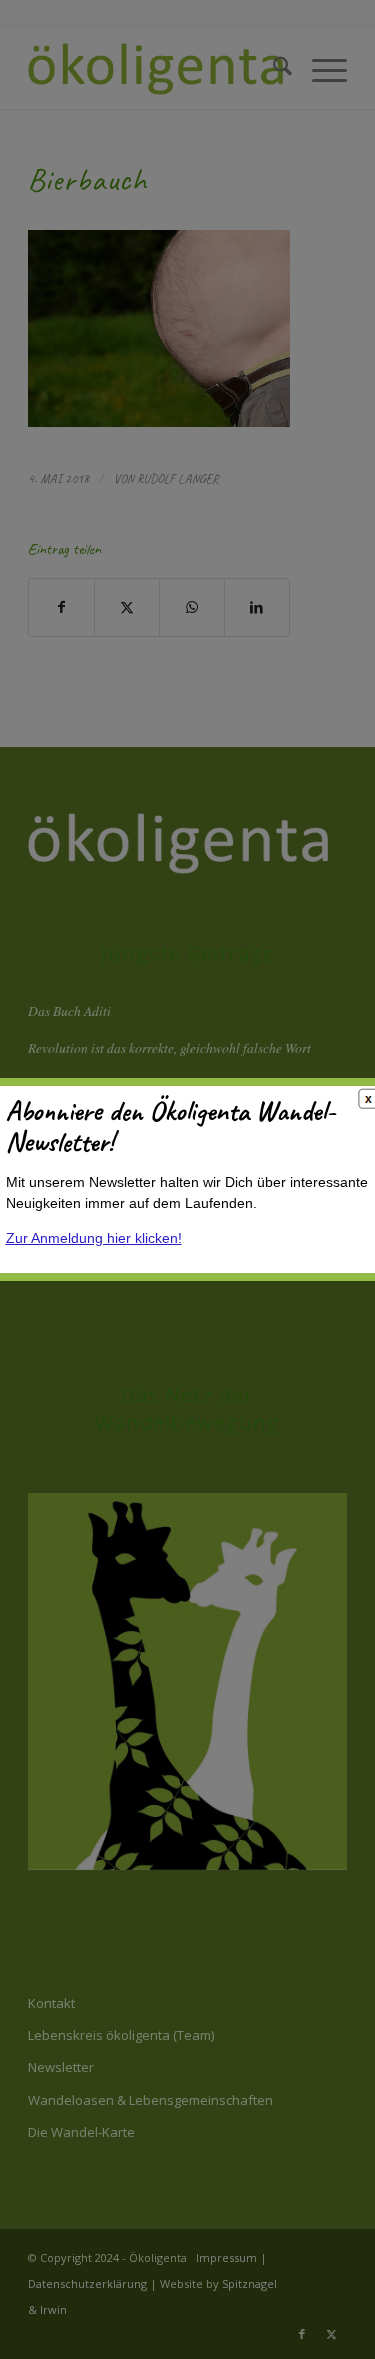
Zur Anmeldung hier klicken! (94, 1238)
